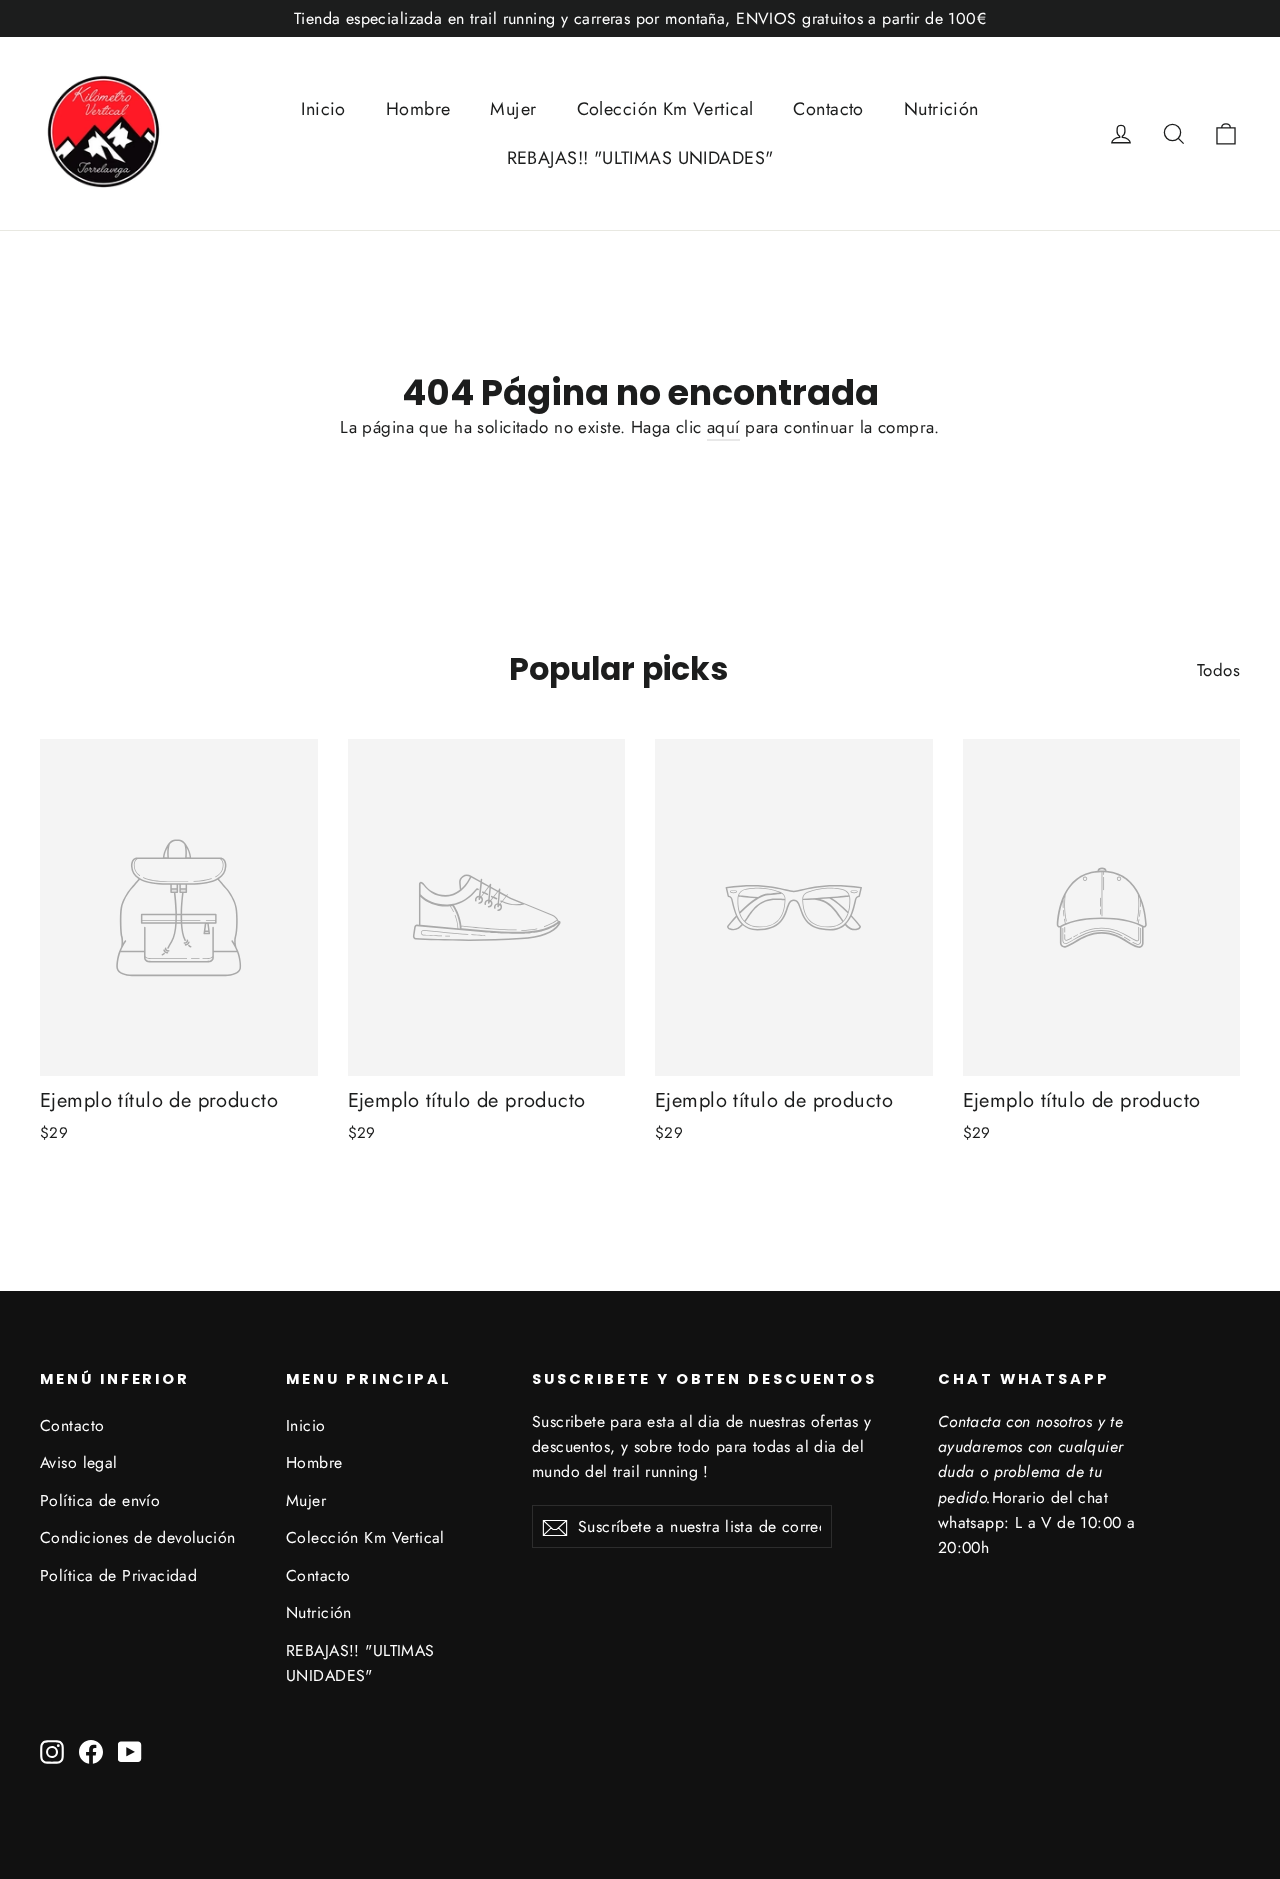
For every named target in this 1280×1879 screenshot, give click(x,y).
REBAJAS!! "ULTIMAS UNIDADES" (640, 158)
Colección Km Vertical (665, 109)
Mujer (513, 109)
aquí (723, 427)
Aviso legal (79, 1462)
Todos (1218, 670)
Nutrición (941, 109)
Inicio (323, 109)
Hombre (418, 109)
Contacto (828, 109)
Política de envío (100, 1500)
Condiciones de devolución (138, 1537)
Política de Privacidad (118, 1575)
